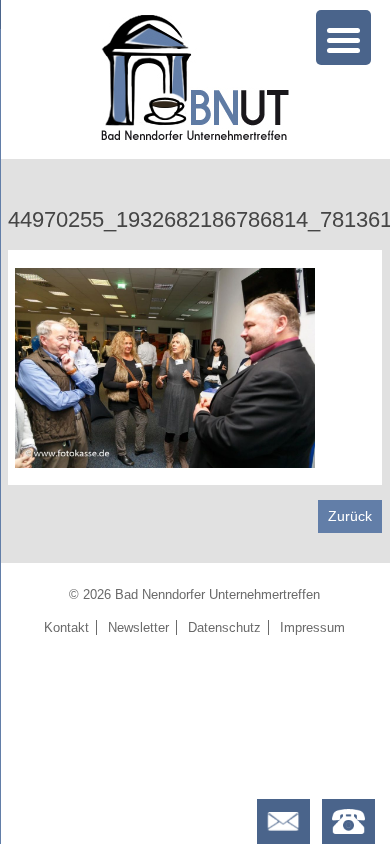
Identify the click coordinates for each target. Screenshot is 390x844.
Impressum (312, 627)
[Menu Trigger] (343, 37)
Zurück (350, 516)
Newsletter (138, 627)
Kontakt (66, 627)
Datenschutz (224, 627)
